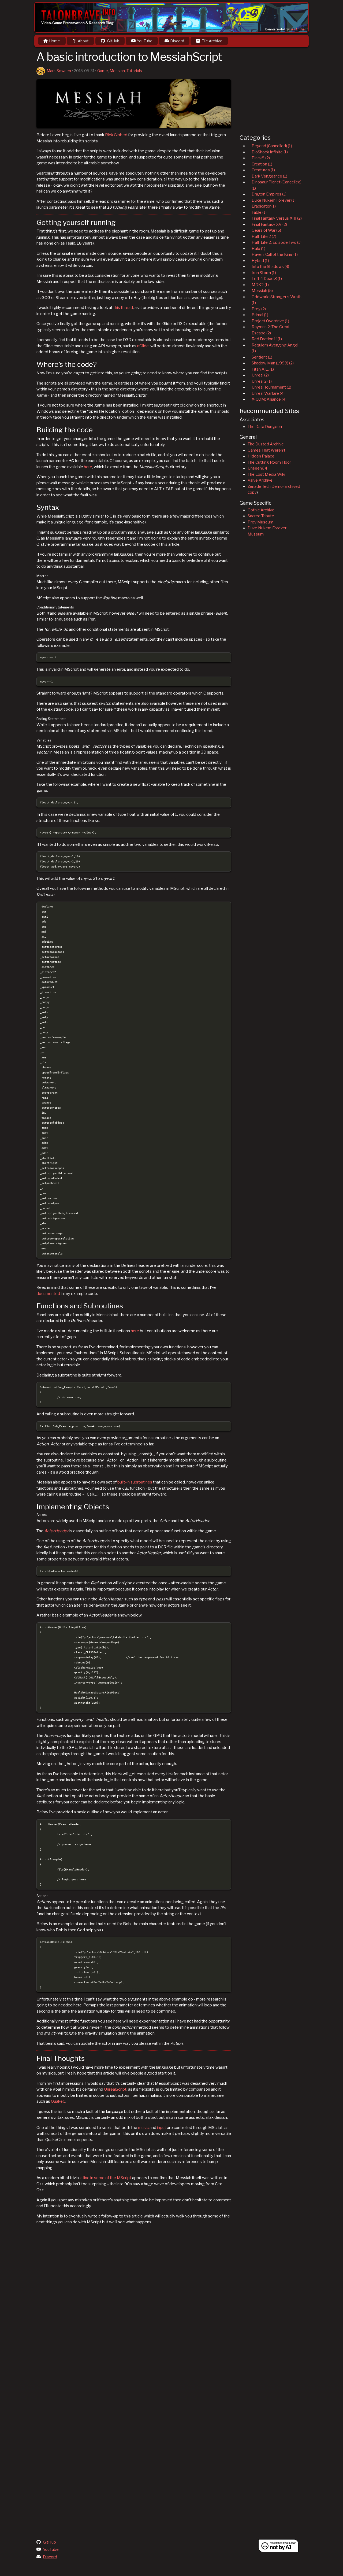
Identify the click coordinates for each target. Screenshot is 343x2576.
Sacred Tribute (261, 516)
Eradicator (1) (264, 206)
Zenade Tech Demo (265, 486)
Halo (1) (258, 249)
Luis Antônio (298, 29)
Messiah (117, 71)
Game (103, 71)
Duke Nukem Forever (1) (274, 200)
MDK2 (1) (260, 285)
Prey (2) (259, 309)
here (88, 467)
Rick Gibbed (116, 135)
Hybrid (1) (260, 261)
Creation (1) (262, 164)
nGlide (143, 346)
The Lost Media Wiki (266, 474)
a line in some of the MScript (106, 2178)
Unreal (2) (260, 375)
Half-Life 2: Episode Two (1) (277, 242)
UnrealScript (115, 2089)
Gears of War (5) (266, 230)
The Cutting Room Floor (269, 462)
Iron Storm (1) (264, 273)
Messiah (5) (262, 291)
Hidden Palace (261, 456)
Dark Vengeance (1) (269, 176)
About (83, 41)
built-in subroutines (135, 1482)
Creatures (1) (263, 170)
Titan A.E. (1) (263, 369)
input (162, 2128)
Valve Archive (260, 480)
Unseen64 (257, 468)
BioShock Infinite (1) (270, 152)
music (143, 2128)
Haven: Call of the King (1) (275, 254)
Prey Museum (260, 522)
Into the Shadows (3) (270, 267)
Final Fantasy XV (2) (269, 224)
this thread (123, 308)
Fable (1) (259, 212)
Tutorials (134, 71)
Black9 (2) (261, 158)
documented (48, 1294)
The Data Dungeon (265, 427)
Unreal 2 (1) (262, 381)
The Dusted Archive (266, 444)
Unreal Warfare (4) (268, 393)
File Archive (212, 41)
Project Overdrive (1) (270, 321)
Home (55, 41)
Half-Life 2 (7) (264, 237)
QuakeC (58, 2101)
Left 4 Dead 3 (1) (267, 279)
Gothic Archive (261, 510)
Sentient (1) (262, 357)
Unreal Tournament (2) (271, 387)
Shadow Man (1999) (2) (273, 363)
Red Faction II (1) (267, 339)
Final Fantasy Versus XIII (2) (277, 218)
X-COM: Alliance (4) (269, 399)
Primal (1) (260, 315)
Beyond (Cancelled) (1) (272, 146)
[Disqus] (134, 2306)
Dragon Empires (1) (269, 194)
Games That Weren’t (266, 450)
